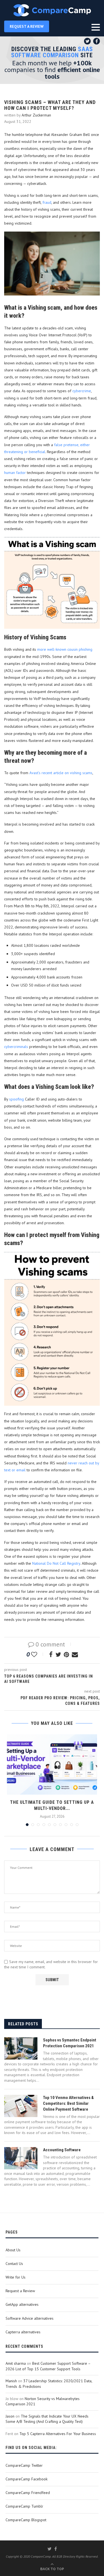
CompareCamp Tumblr (24, 2506)
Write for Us (16, 2277)
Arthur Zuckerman (36, 115)
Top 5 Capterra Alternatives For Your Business (58, 2434)
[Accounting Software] (21, 2158)
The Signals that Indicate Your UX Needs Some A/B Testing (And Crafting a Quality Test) (47, 2419)
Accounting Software (62, 2150)
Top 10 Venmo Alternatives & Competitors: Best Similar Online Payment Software (68, 2103)
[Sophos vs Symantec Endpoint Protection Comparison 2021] (21, 2048)
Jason (10, 2416)
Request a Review (20, 2291)
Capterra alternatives (23, 2332)
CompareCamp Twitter (24, 2465)
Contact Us (14, 2264)
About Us (13, 2250)
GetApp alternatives (22, 2304)
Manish (11, 2381)
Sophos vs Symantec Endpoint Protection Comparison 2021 (70, 2043)
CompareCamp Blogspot (26, 2520)
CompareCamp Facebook (26, 2479)
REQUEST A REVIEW (27, 26)
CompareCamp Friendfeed (28, 2493)
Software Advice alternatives (30, 2318)
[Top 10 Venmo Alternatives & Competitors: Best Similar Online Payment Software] (21, 2106)
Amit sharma (16, 2363)
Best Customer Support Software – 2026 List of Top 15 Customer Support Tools (48, 2366)
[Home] (52, 10)
